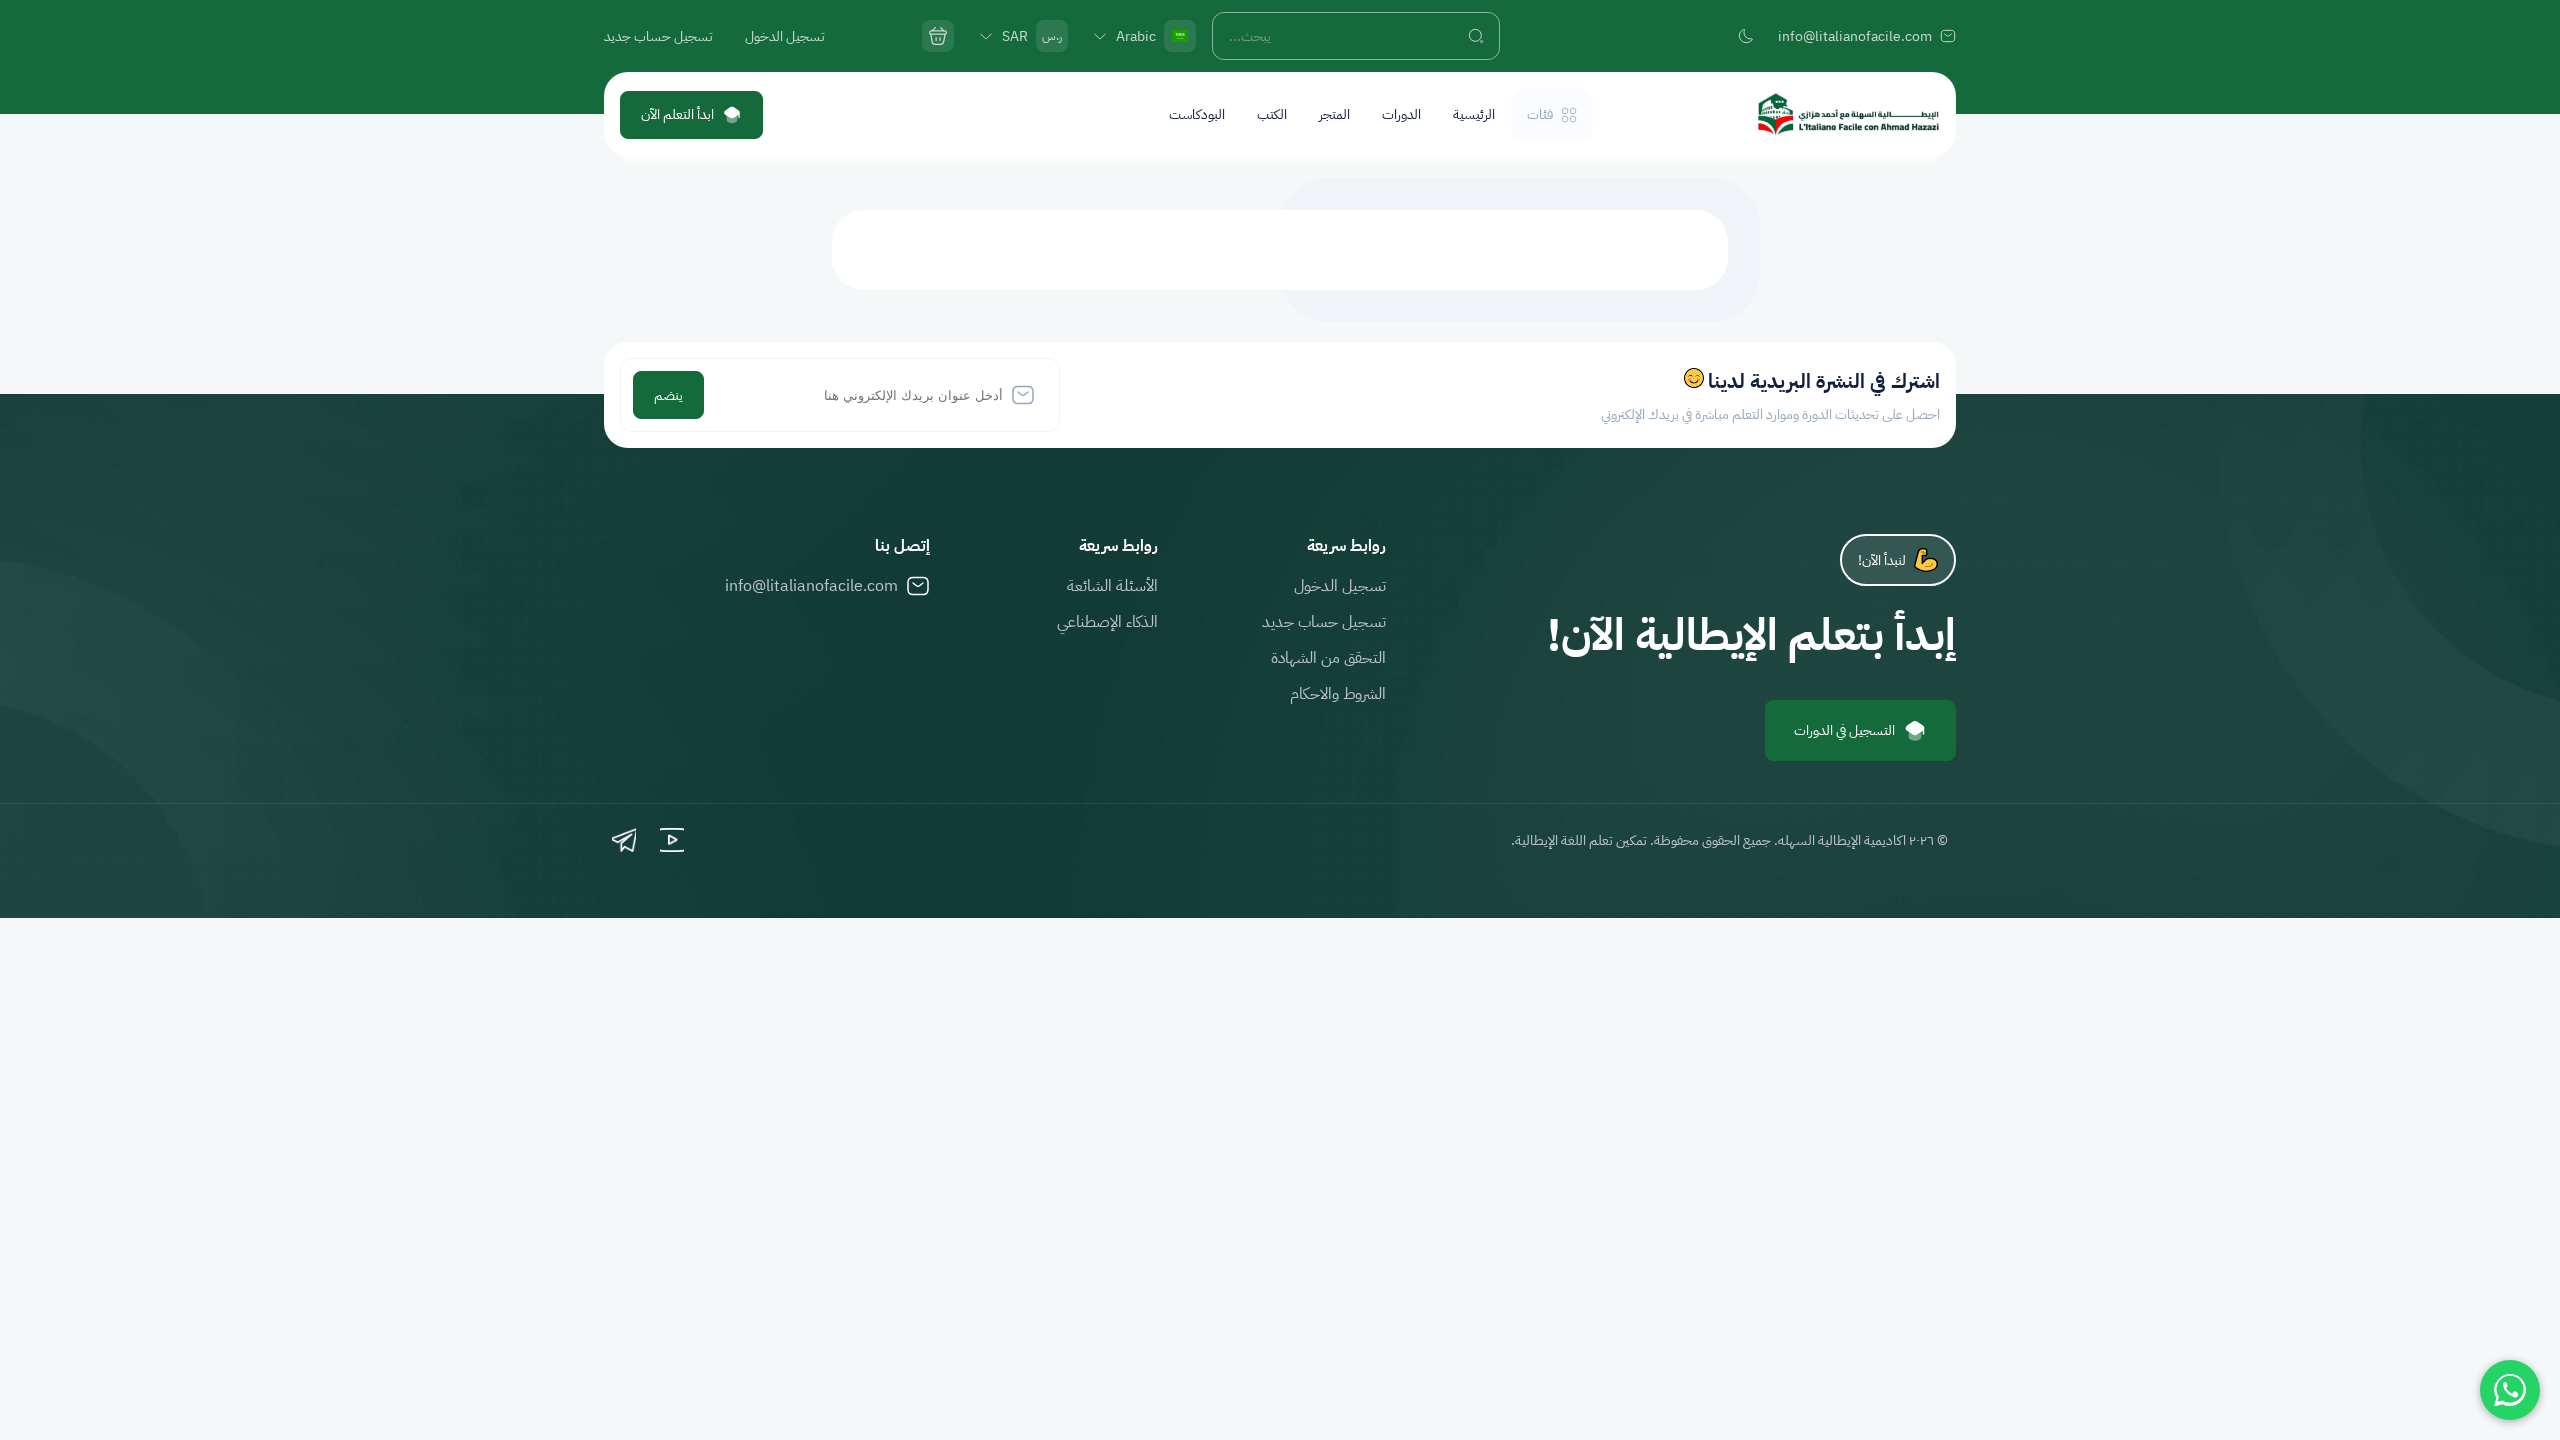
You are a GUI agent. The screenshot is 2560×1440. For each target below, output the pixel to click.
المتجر (1334, 114)
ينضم (668, 395)
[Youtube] (672, 840)
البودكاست (1197, 114)
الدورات (1401, 114)
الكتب (1272, 114)
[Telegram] (624, 840)
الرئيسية (1474, 114)
